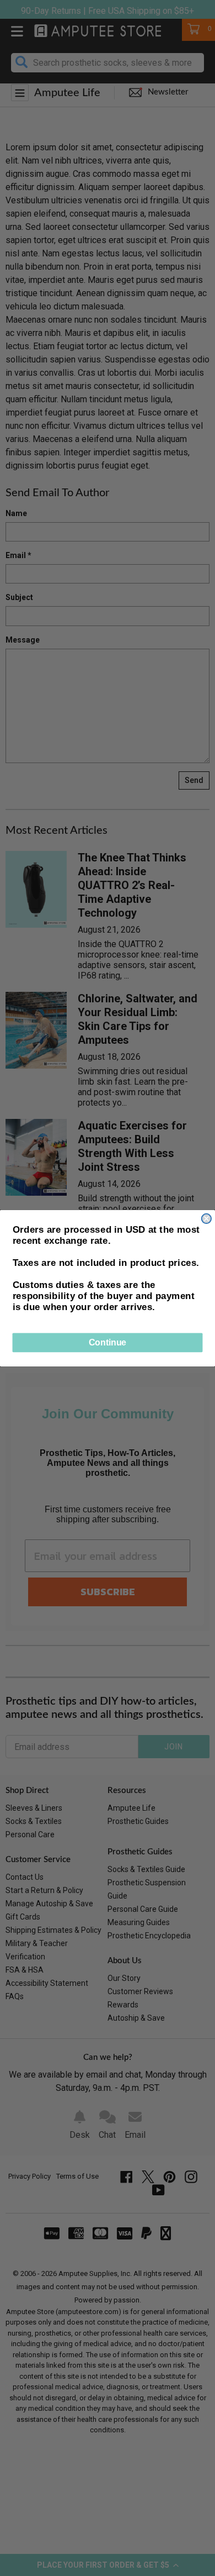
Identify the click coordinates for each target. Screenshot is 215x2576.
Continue (108, 1342)
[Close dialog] (206, 1218)
